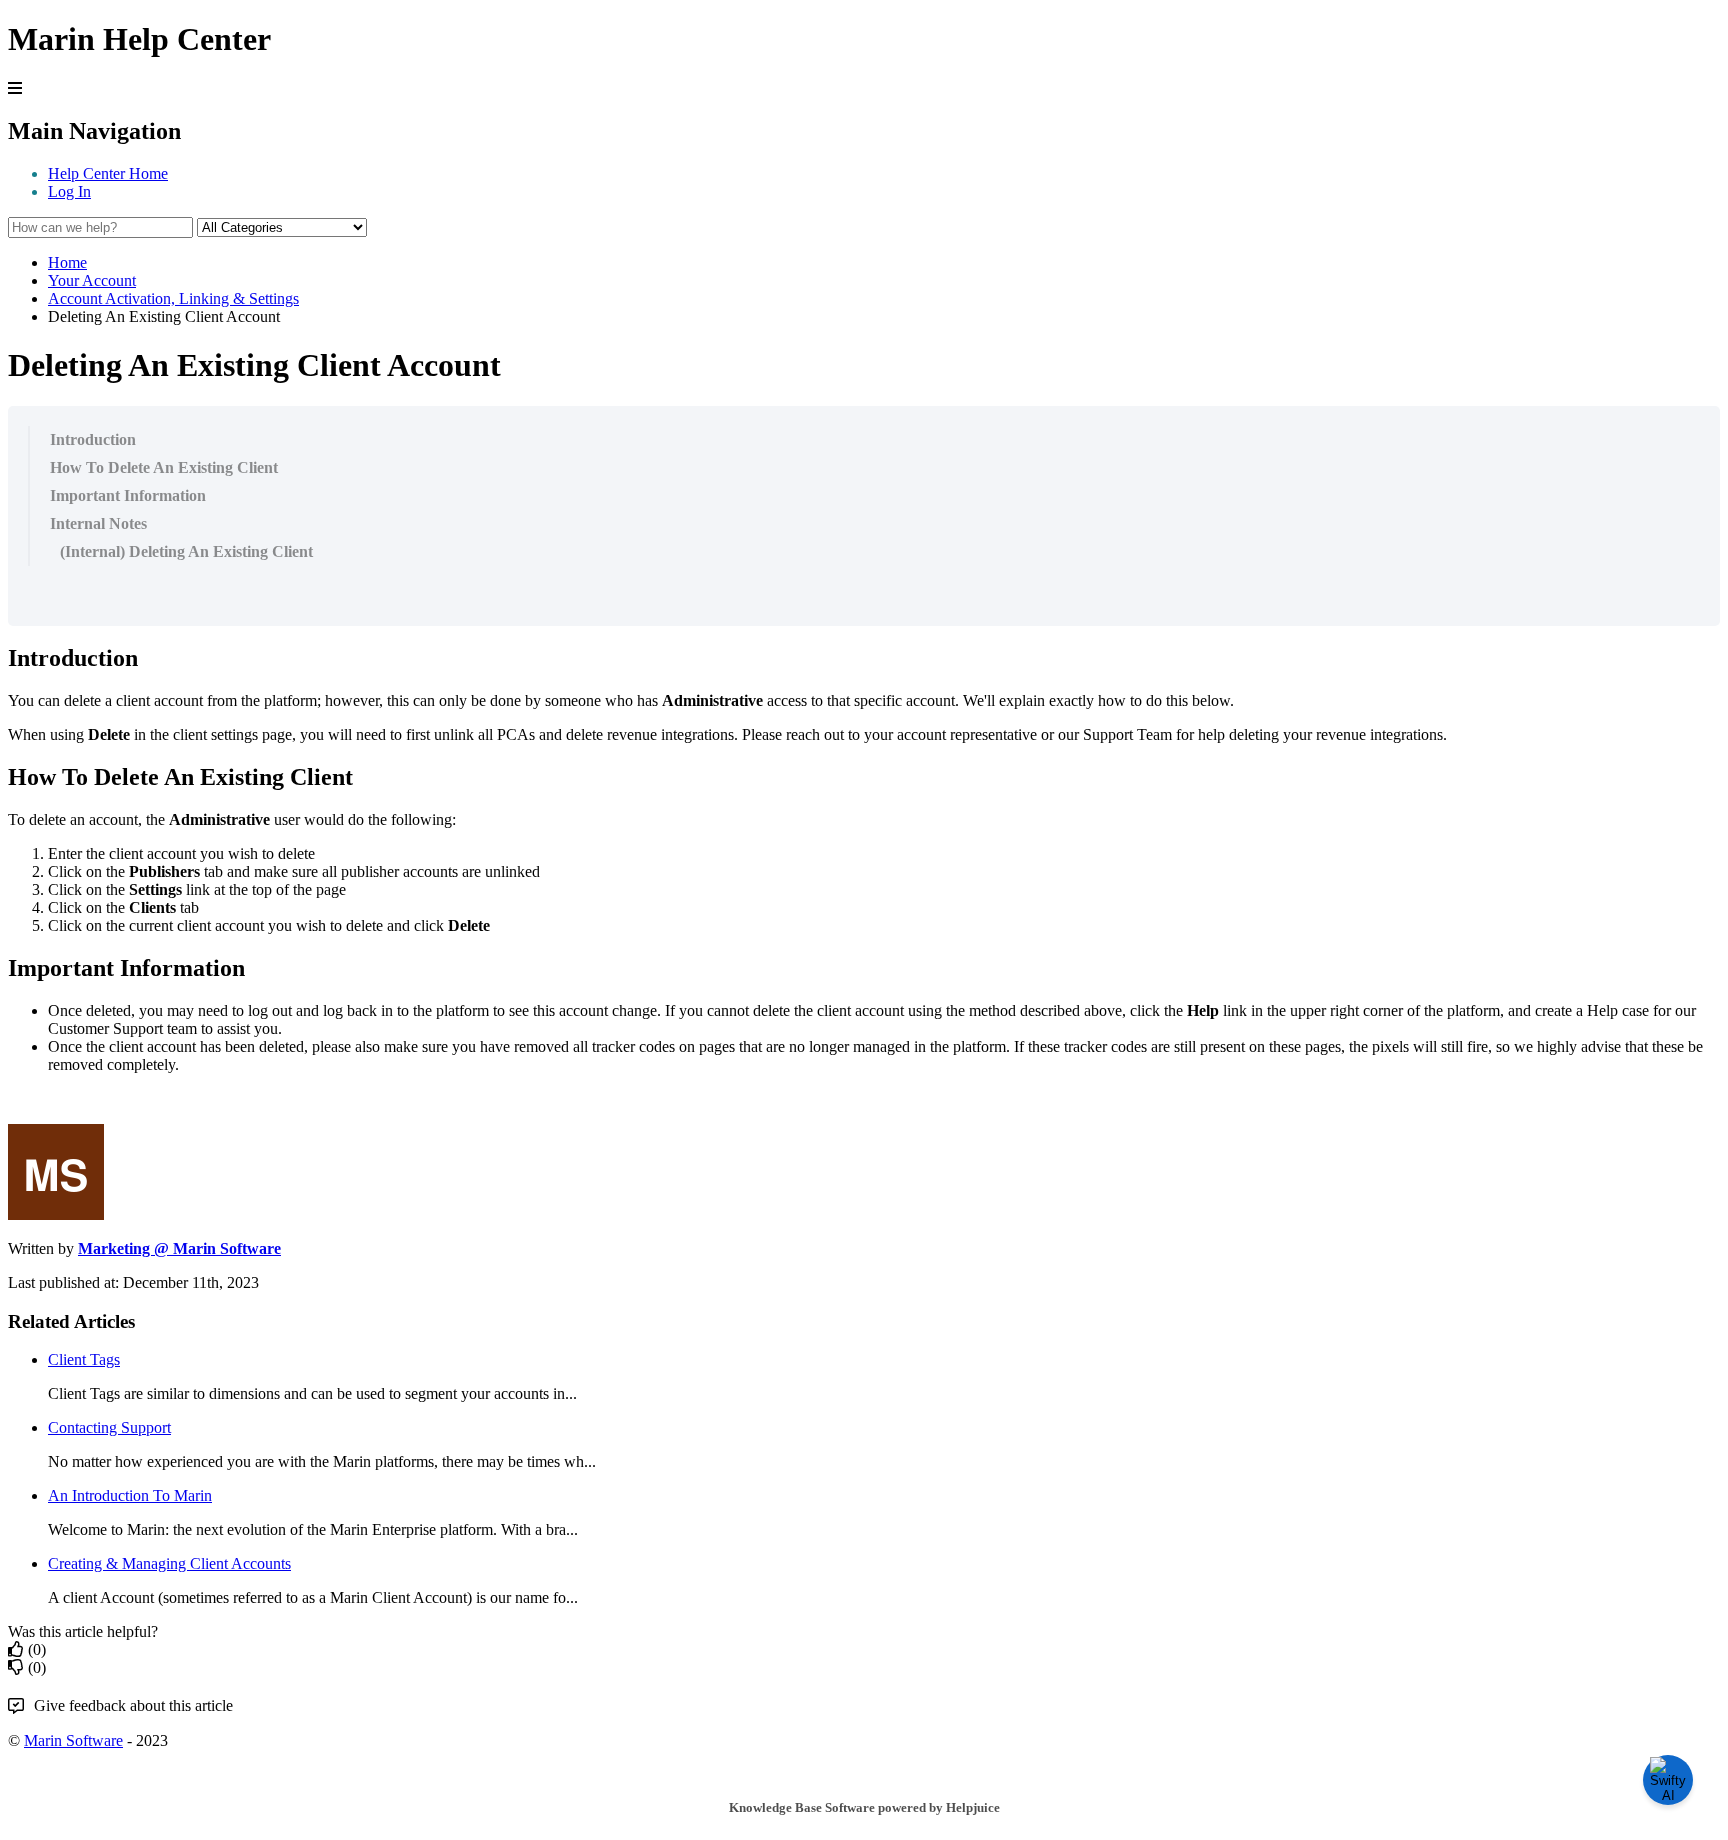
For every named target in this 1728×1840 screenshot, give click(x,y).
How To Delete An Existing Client (164, 467)
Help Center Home (108, 173)
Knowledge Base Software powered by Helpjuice (864, 1807)
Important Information (128, 495)
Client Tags (84, 1359)
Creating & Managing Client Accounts (169, 1563)
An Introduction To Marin (130, 1495)
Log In (69, 191)
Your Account (92, 280)
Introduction (93, 439)
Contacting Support (109, 1427)
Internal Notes (98, 523)
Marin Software (73, 1740)
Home (67, 262)
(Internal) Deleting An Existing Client (186, 551)
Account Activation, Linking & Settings (173, 298)
